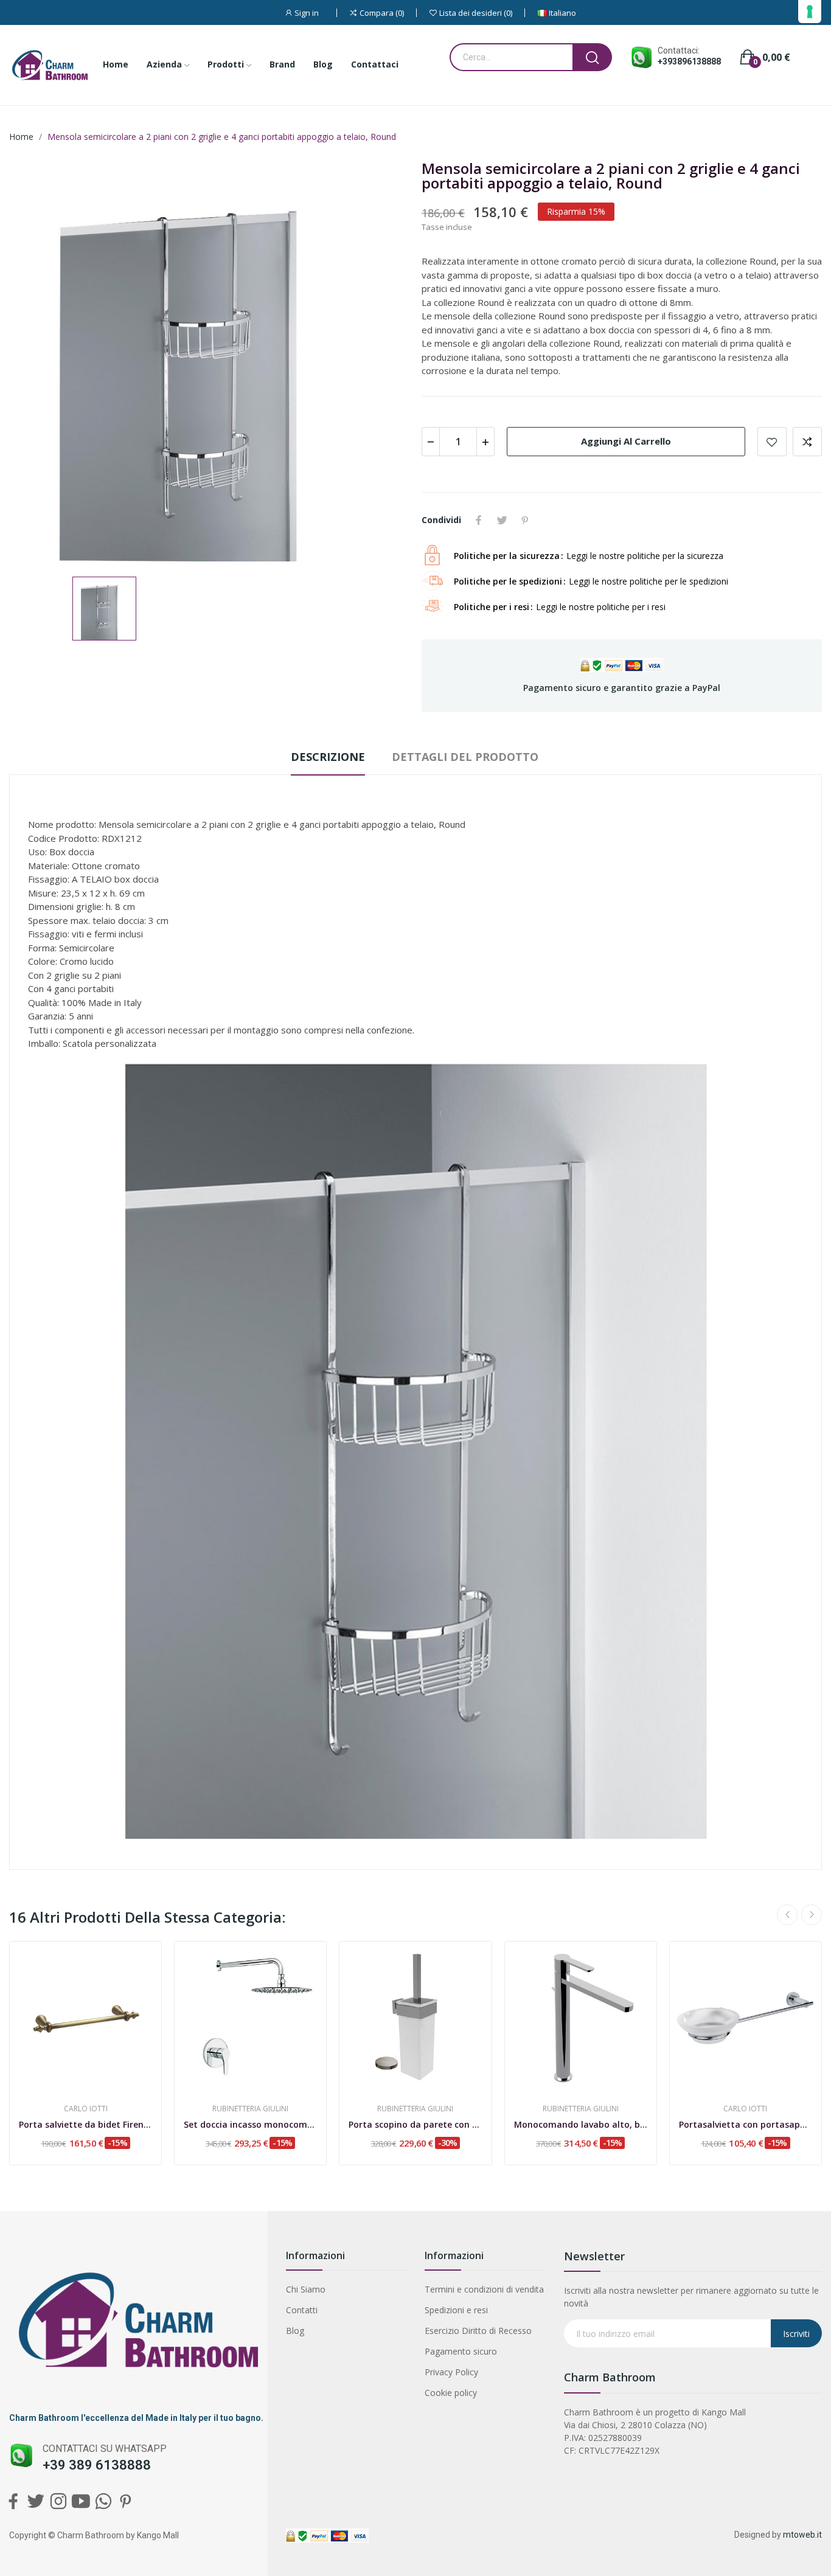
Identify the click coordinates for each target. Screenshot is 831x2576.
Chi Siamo (306, 2289)
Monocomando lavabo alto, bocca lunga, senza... (581, 2124)
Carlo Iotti (86, 2109)
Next (812, 1915)
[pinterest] (126, 2501)
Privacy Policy (451, 2372)
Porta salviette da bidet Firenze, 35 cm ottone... (85, 2124)
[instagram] (58, 2501)
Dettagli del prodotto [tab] (465, 757)
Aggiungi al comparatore (807, 442)
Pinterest (525, 520)
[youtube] (81, 2501)
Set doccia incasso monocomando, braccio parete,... (250, 2124)
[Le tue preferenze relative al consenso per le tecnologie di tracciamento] (810, 12)
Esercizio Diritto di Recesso (478, 2331)
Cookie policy (451, 2393)
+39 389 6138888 (97, 2465)
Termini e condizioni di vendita (484, 2289)
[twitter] (36, 2501)
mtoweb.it (802, 2535)
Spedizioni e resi (456, 2310)
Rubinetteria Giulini (250, 2109)
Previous (787, 1915)
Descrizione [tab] (328, 757)
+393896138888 (689, 61)
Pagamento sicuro (461, 2351)
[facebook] (13, 2501)
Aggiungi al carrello (626, 441)
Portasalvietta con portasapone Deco (746, 2124)
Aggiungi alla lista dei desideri (772, 442)
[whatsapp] (103, 2501)
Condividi (479, 520)
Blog (295, 2331)
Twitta (502, 520)
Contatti (302, 2310)
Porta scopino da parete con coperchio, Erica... (415, 2124)
